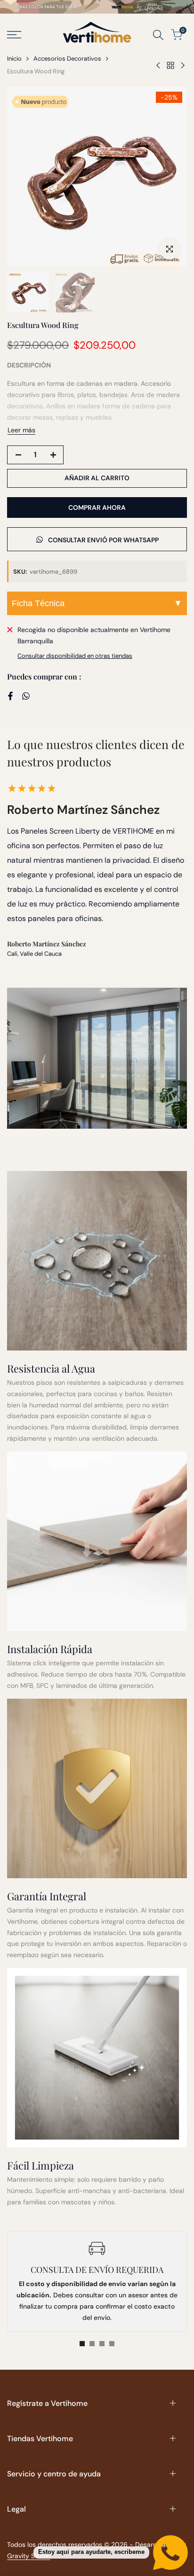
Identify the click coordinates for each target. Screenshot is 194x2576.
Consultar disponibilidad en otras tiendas (75, 656)
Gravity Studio (29, 2556)
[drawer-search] (158, 35)
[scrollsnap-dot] (82, 2344)
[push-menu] (14, 35)
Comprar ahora (97, 507)
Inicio (14, 59)
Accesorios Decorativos (67, 59)
